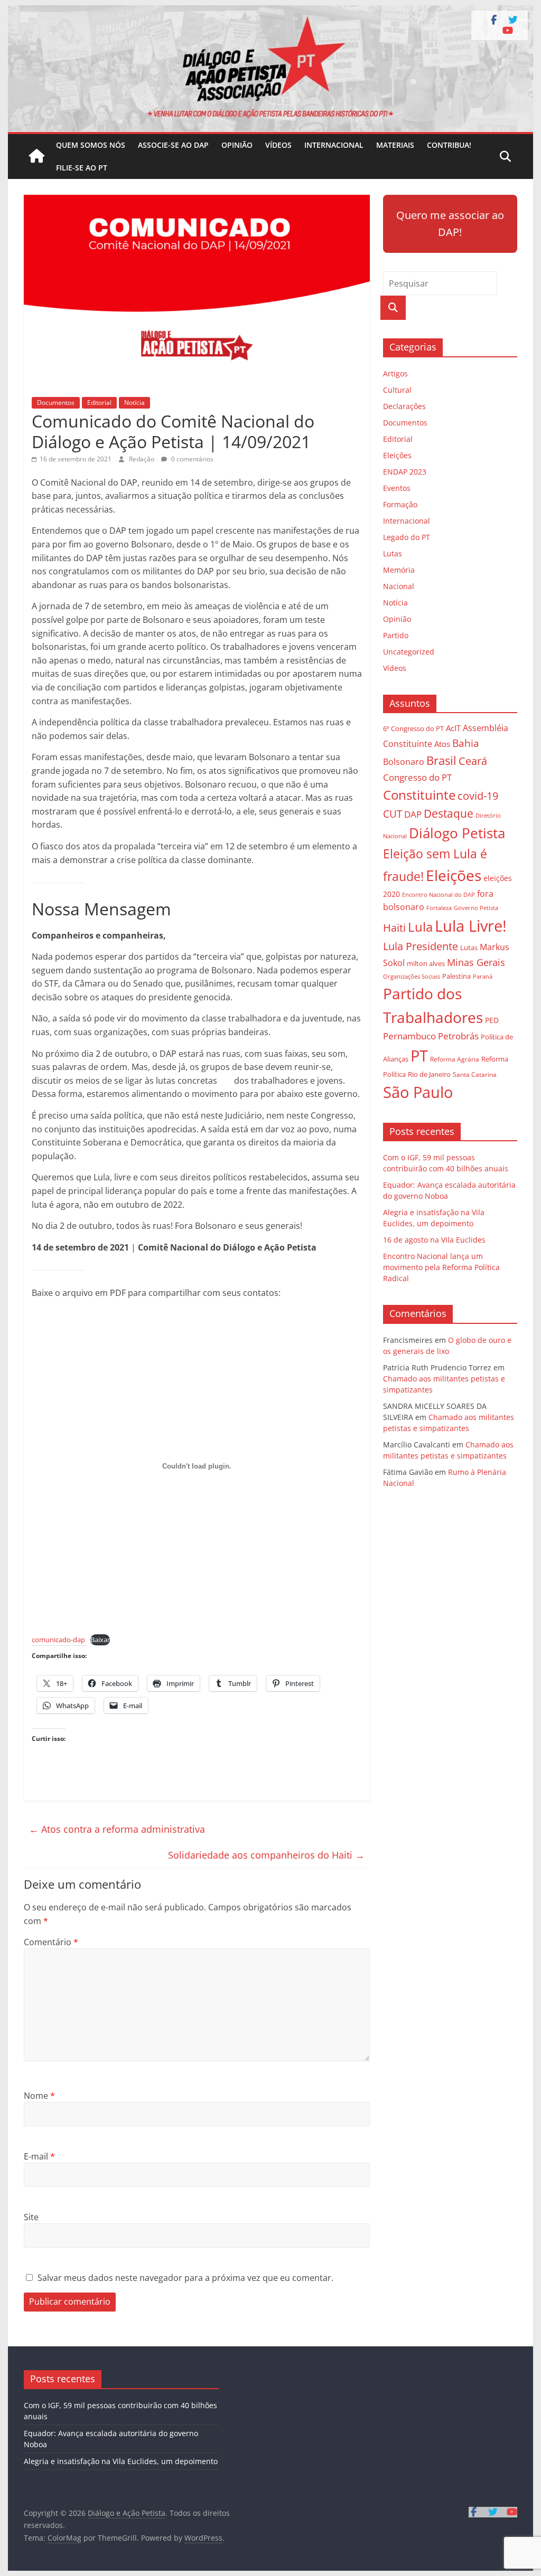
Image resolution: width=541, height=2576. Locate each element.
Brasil (441, 760)
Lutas (393, 553)
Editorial (99, 402)
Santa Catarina (475, 1074)
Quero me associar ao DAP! (450, 224)
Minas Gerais (476, 962)
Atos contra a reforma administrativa (117, 1829)
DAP (413, 814)
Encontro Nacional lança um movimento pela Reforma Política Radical (441, 1267)
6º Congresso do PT (413, 728)
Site (31, 2217)
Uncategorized (409, 652)
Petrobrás (458, 1036)
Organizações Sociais (412, 976)
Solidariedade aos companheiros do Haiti (266, 1855)
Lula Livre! (471, 926)
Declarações (404, 406)
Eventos (397, 488)
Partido (396, 635)
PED (492, 1020)
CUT (393, 814)
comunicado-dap (58, 1640)
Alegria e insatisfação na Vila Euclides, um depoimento (121, 2461)
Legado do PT (407, 537)
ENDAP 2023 (405, 472)
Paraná (483, 976)
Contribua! (449, 145)
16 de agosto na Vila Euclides (434, 1240)
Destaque (449, 813)
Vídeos (278, 145)
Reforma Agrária (455, 1059)
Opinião (237, 145)
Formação (400, 504)
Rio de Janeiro (429, 1074)
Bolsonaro (404, 762)
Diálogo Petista (457, 833)
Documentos (56, 402)
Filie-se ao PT (82, 168)
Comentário (51, 1942)
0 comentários (192, 459)
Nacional (399, 586)
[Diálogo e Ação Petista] (270, 12)
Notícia (134, 402)
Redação (142, 459)
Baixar (100, 1640)
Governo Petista (476, 908)
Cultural (397, 390)
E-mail (39, 2156)
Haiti (394, 928)
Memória (399, 570)
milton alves (426, 963)
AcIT (453, 728)
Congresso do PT (417, 777)
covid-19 (478, 796)
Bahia (466, 743)
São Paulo (418, 1092)
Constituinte (419, 795)
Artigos (395, 373)
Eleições (397, 455)
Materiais (395, 145)
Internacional (334, 145)
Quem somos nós (91, 145)
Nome (39, 2096)
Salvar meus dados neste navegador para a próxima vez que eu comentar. (185, 2278)
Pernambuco (409, 1036)
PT (419, 1056)
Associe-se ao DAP (173, 145)
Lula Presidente (421, 946)
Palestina (456, 976)
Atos (442, 744)
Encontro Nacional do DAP (439, 895)
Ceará (473, 761)
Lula (420, 927)
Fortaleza (439, 908)
